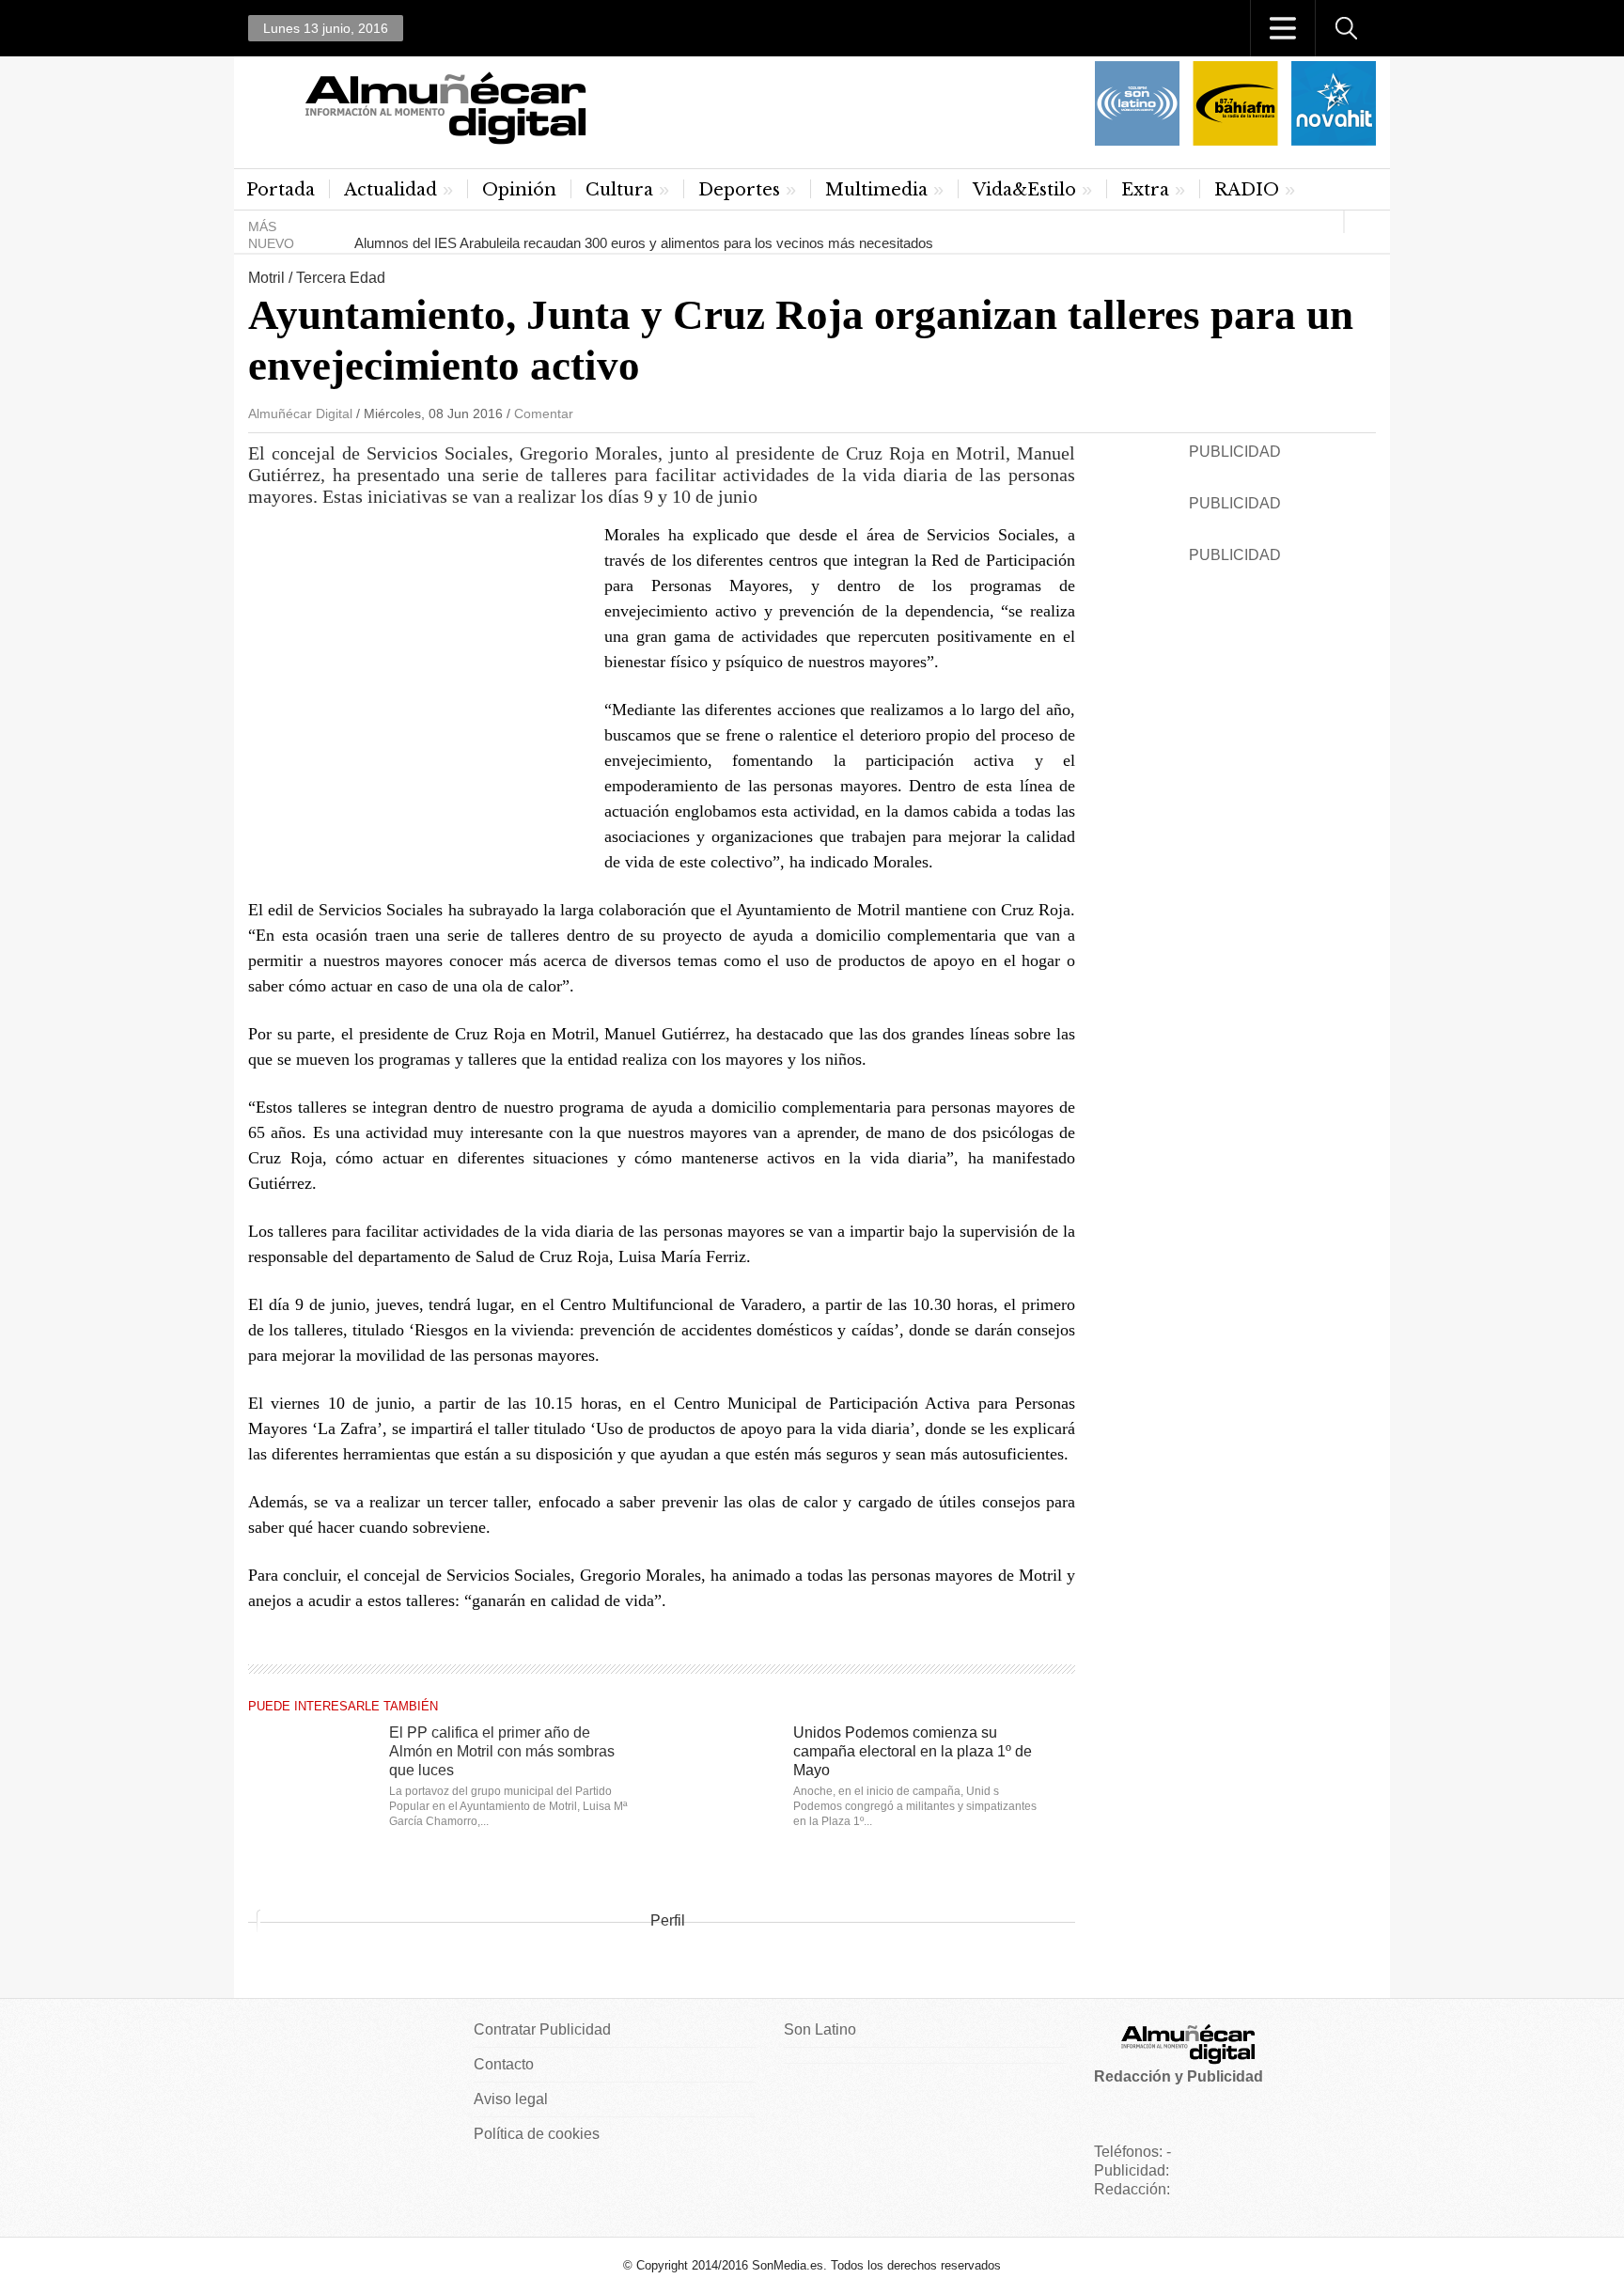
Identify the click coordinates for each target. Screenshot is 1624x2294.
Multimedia (876, 190)
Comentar (544, 414)
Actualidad (390, 190)
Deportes (739, 190)
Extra (1145, 190)
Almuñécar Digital (300, 414)
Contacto (504, 2064)
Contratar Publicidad (542, 2029)
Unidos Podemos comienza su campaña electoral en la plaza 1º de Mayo (913, 1751)
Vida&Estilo (1024, 190)
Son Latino (820, 2029)
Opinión (519, 190)
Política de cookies (537, 2134)
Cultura (619, 190)
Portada (281, 190)
